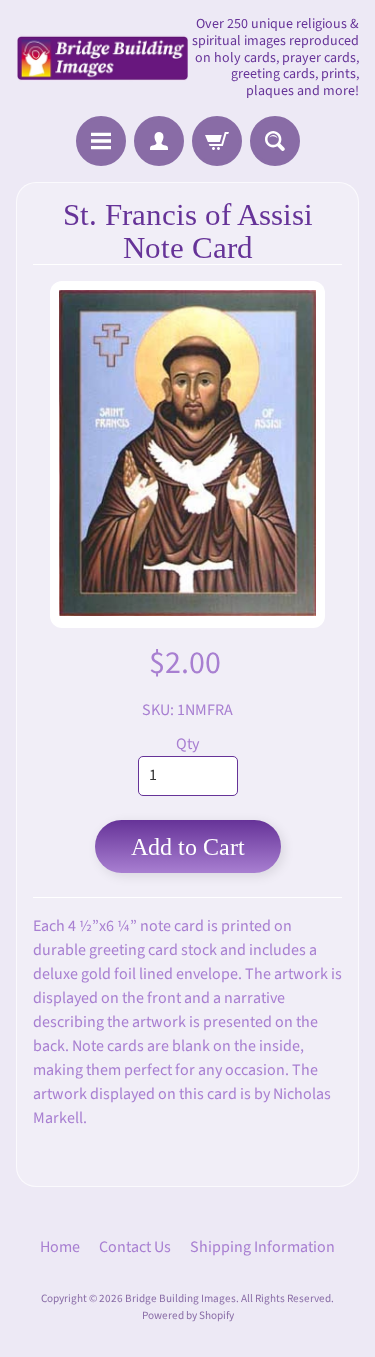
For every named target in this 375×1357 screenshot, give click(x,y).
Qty (187, 744)
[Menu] (101, 141)
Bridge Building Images (180, 1298)
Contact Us (135, 1247)
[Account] (159, 141)
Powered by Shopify (188, 1315)
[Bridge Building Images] (102, 58)
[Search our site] (275, 141)
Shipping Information (262, 1247)
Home (60, 1247)
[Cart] (217, 141)
